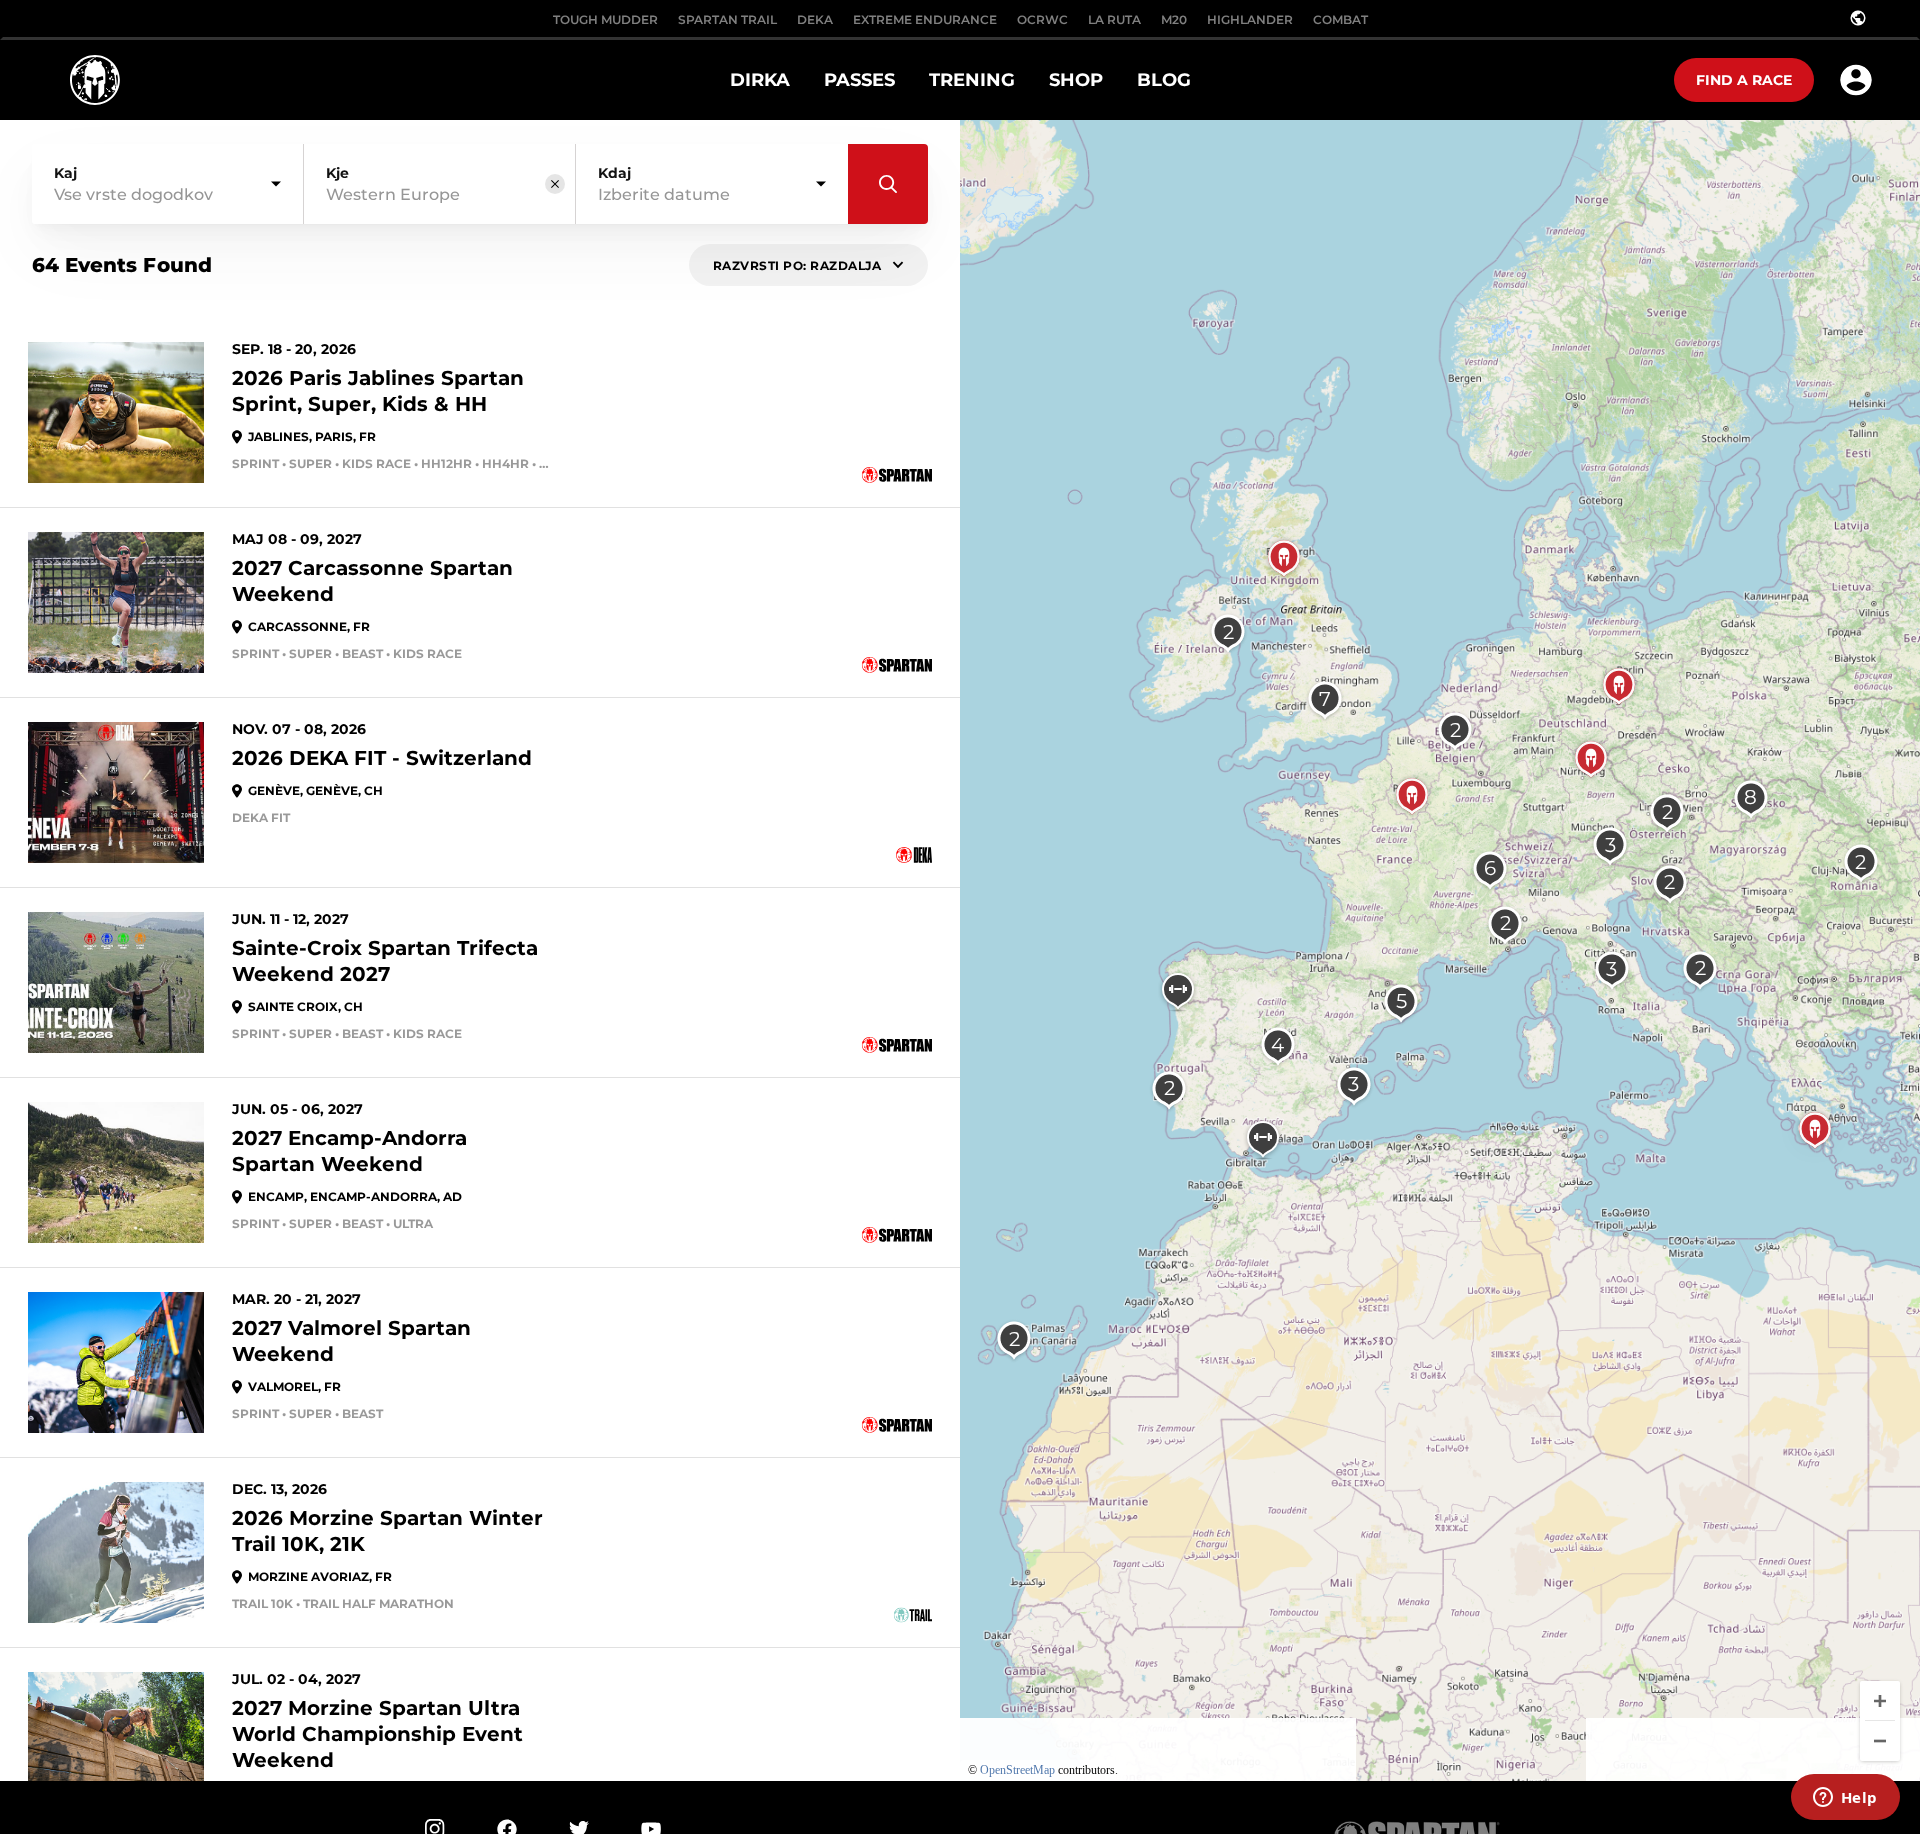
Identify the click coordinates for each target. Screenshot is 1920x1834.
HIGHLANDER (1250, 19)
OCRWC (1042, 19)
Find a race (1744, 80)
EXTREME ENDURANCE (925, 19)
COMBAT (1340, 19)
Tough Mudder (605, 19)
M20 (1174, 19)
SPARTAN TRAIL (727, 19)
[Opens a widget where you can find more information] (1845, 1799)
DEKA (815, 19)
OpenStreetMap (1017, 1770)
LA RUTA (1114, 19)
